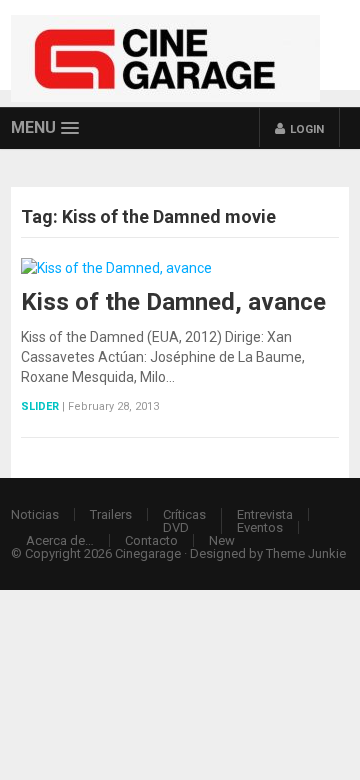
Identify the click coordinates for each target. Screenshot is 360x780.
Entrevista (265, 514)
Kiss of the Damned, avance (173, 302)
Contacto (151, 540)
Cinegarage (148, 553)
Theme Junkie (306, 553)
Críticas (184, 514)
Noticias (35, 514)
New (222, 540)
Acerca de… (60, 540)
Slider (40, 406)
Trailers (111, 514)
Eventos (260, 527)
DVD (176, 527)
